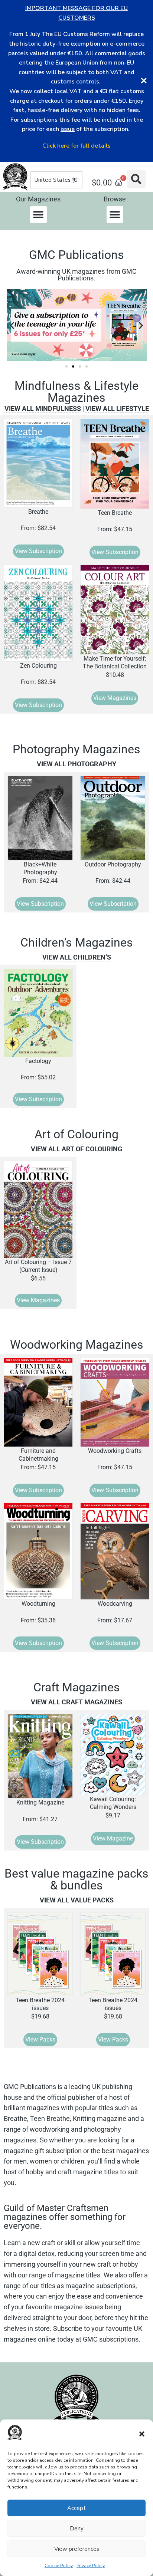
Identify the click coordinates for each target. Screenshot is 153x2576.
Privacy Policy (91, 2566)
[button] (142, 2434)
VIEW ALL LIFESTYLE (117, 409)
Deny (77, 2529)
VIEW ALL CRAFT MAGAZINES (76, 1702)
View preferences (77, 2549)
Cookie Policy (59, 2566)
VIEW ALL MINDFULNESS (43, 409)
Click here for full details (76, 146)
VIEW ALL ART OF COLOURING (76, 1149)
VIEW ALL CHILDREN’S (77, 957)
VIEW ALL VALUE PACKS (77, 1900)
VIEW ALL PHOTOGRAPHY (76, 764)
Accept (76, 2508)
